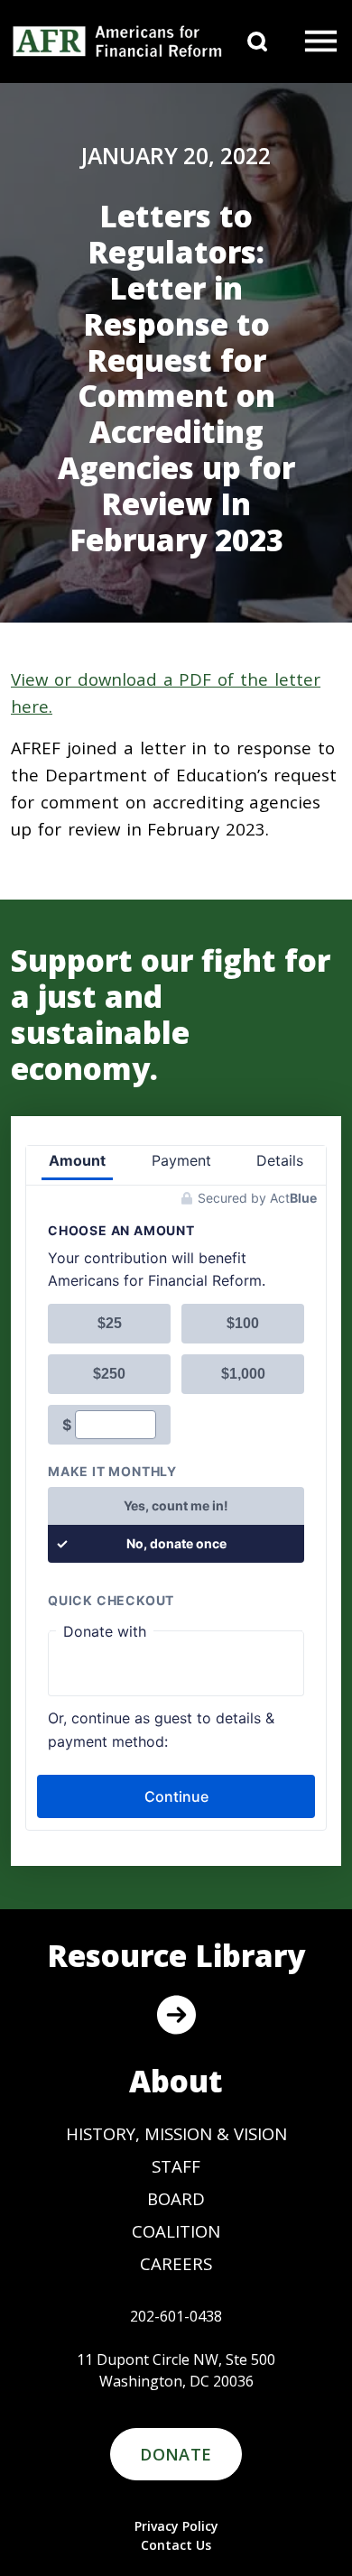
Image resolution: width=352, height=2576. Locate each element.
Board (176, 2198)
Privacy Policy (176, 2526)
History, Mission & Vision (176, 2133)
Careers (176, 2263)
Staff (176, 2166)
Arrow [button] (176, 2015)
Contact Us (176, 2545)
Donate (176, 2454)
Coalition (176, 2231)
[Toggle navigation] (321, 42)
